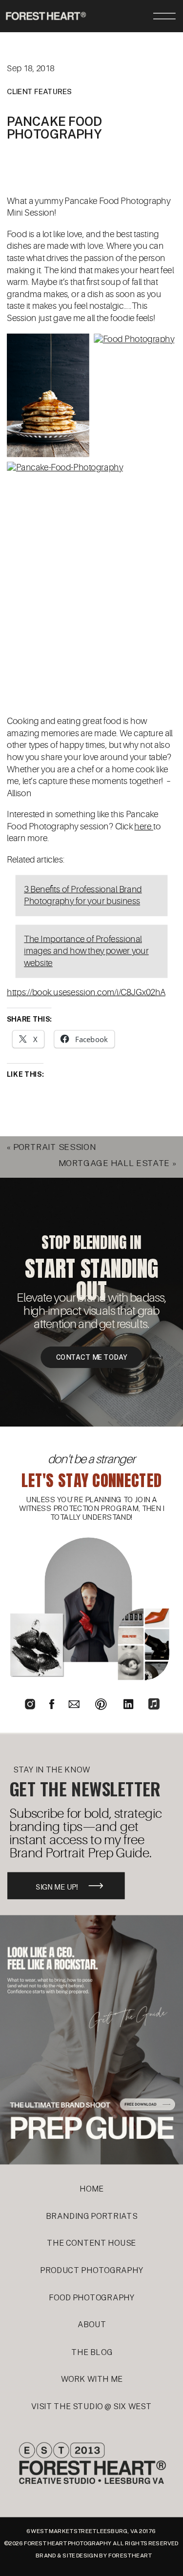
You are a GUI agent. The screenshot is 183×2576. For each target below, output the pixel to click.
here (144, 827)
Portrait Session (55, 1147)
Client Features (40, 92)
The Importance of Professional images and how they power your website (86, 951)
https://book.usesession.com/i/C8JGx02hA (86, 992)
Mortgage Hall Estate (114, 1163)
